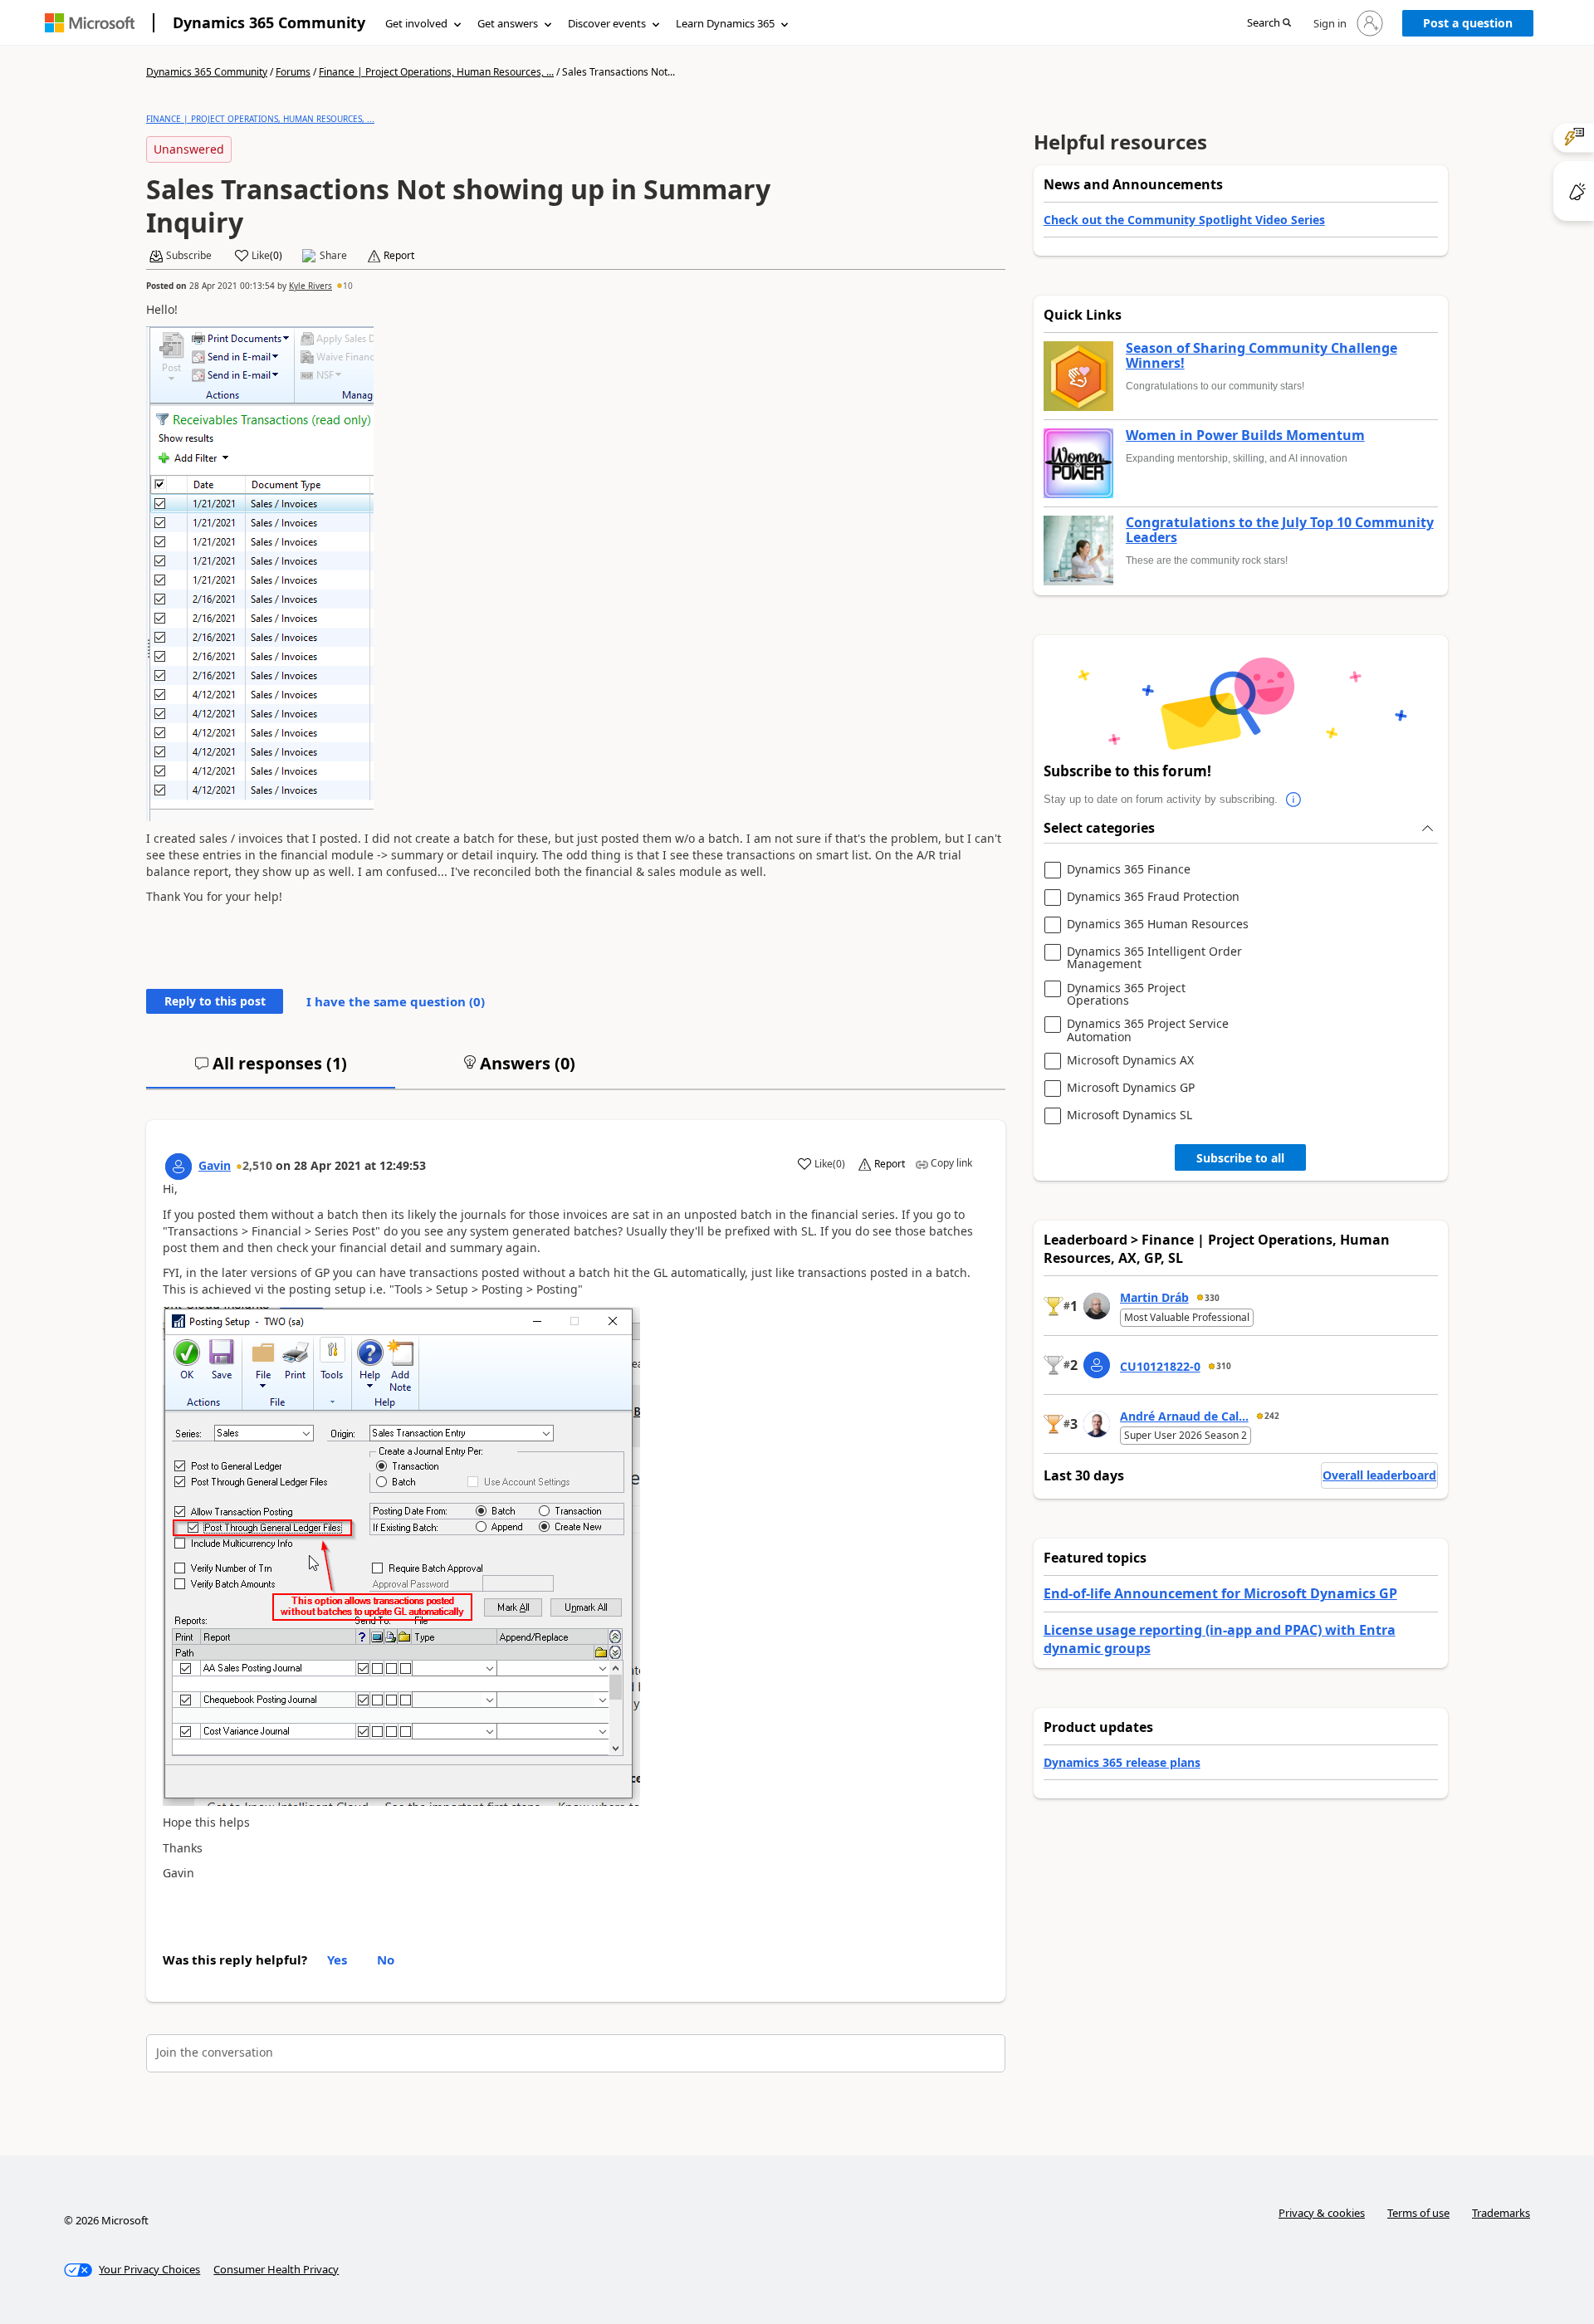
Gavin (215, 1165)
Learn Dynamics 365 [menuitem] (725, 23)
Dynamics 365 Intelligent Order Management (1154, 958)
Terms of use (1418, 2213)
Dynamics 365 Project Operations (1126, 994)
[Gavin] (178, 1167)
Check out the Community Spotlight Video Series (1184, 220)
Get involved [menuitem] (416, 23)
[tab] (271, 1070)
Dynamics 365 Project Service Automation (1148, 1030)
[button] (1269, 24)
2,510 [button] (257, 1165)
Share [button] (333, 256)
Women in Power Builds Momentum (1245, 436)
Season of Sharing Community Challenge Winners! (1262, 356)
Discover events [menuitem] (607, 23)
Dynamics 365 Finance (1129, 870)
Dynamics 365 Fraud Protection (1153, 897)
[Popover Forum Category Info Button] (1294, 800)
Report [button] (399, 256)
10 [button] (348, 286)
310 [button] (1224, 1366)
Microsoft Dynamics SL (1129, 1116)
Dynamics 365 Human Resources (1158, 925)
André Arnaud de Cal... (1184, 1416)
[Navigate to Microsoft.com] (90, 23)
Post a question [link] (1468, 23)
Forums (293, 72)
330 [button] (1212, 1298)
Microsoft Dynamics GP (1131, 1088)
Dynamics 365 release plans (1122, 1762)
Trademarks (1501, 2213)
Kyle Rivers (310, 286)
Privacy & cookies (1322, 2213)
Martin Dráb (1154, 1297)
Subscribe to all (1240, 1158)
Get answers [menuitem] (508, 23)
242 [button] (1272, 1416)
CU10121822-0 (1160, 1366)
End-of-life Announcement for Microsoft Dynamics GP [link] (1220, 1593)
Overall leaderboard (1379, 1475)
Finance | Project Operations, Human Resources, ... (436, 72)
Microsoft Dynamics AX (1130, 1061)
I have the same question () (396, 1001)
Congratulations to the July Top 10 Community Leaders (1280, 530)
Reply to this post (215, 1001)
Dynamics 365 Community (269, 22)
